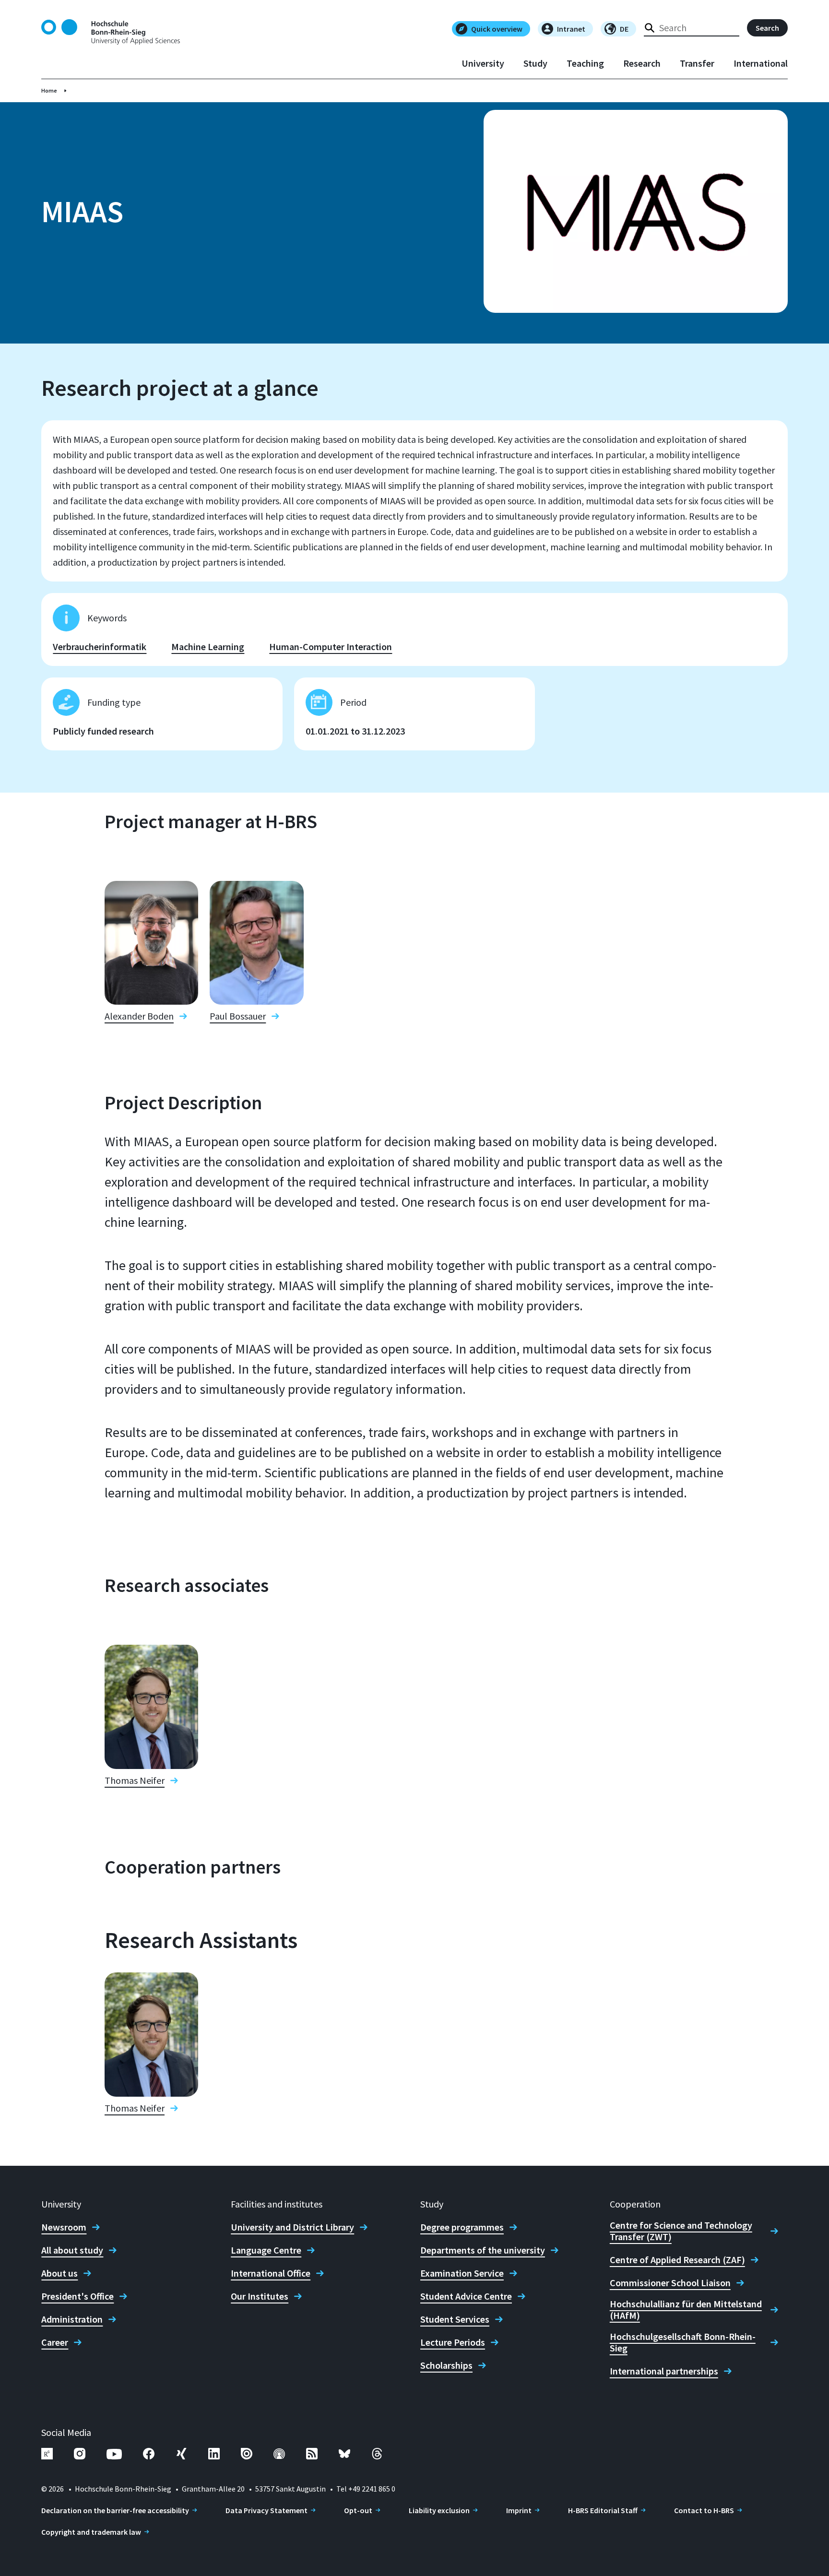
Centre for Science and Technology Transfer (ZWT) (681, 2231)
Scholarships (446, 2365)
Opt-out (358, 2510)
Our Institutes (260, 2296)
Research (642, 63)
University (483, 63)
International (761, 63)
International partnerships (664, 2371)
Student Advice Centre (466, 2296)
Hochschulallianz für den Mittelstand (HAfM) (686, 2310)
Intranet (571, 29)
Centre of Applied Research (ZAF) (677, 2260)
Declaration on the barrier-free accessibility (115, 2510)
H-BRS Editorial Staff (603, 2510)
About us (59, 2273)
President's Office (77, 2296)
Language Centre (266, 2250)
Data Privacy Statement (266, 2510)
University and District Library (292, 2227)
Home (49, 90)
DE (624, 29)
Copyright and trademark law (91, 2532)
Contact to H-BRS (704, 2510)
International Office (271, 2273)
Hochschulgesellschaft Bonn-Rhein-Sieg (683, 2342)
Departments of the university (483, 2250)
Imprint (519, 2510)
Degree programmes (462, 2227)
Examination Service (462, 2273)
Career (55, 2342)
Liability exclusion (439, 2510)
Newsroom (64, 2227)
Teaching (585, 63)
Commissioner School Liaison (670, 2283)
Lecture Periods (453, 2342)
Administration (72, 2319)
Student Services (455, 2319)
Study (535, 63)
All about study (72, 2250)
